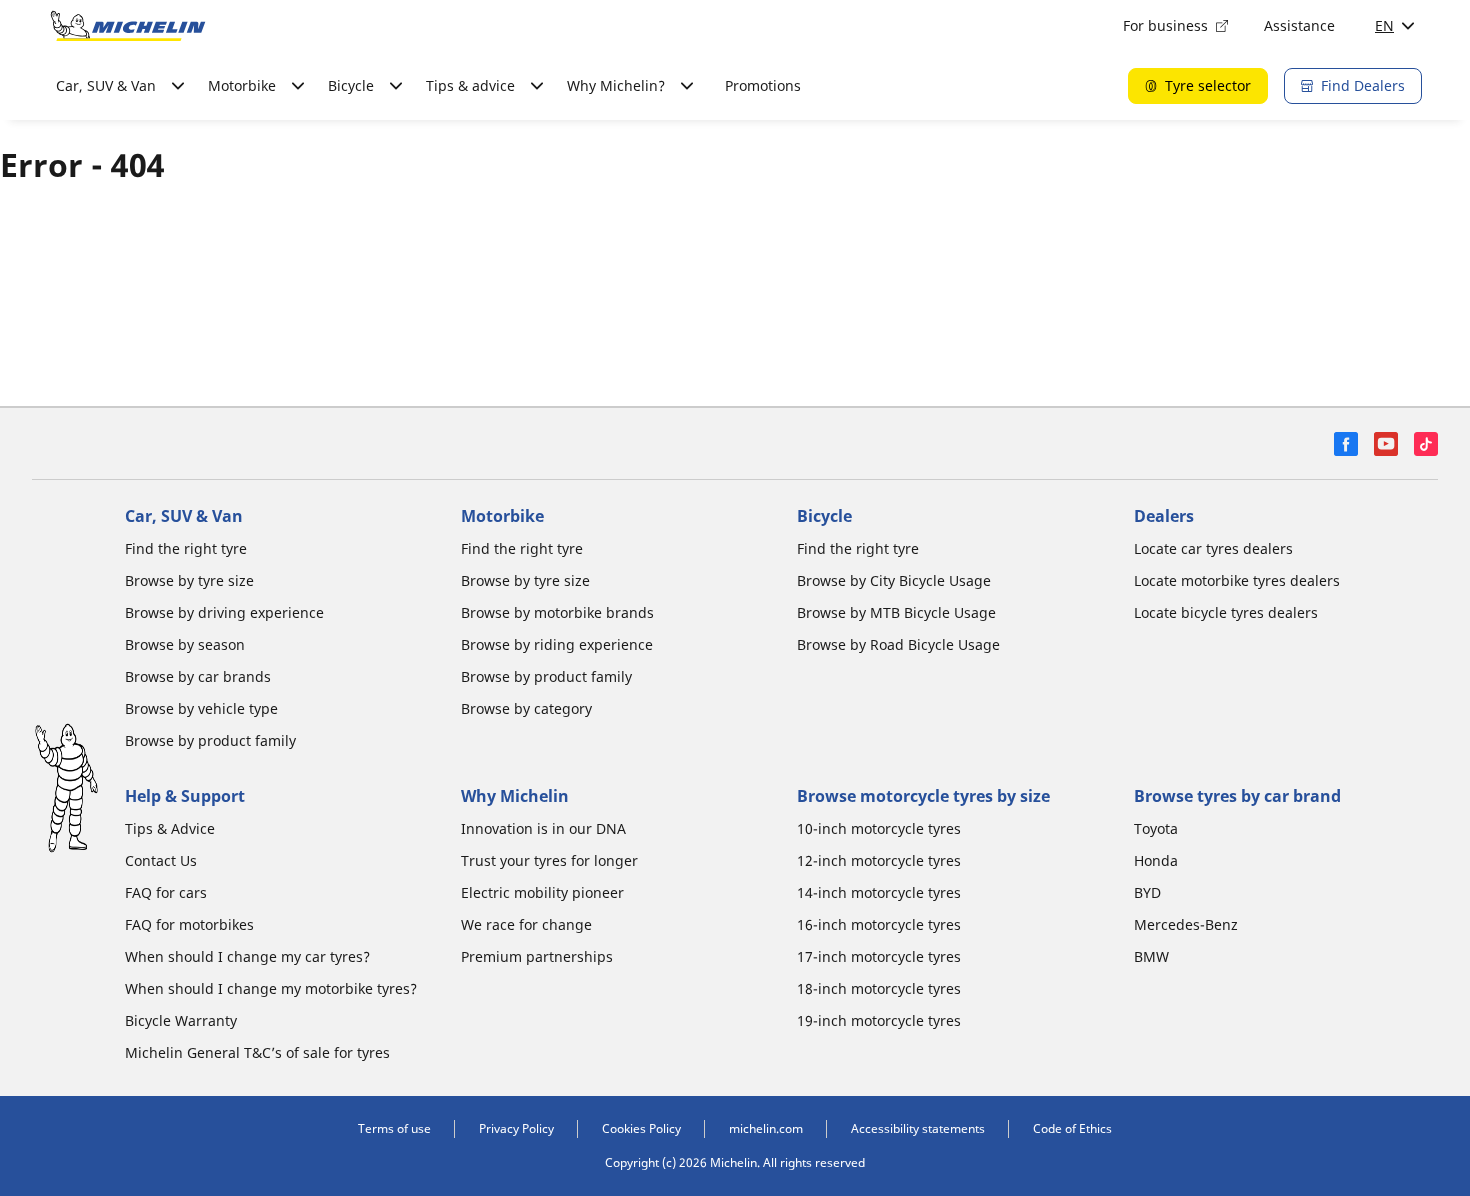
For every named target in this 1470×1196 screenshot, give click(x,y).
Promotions (763, 85)
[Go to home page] (128, 26)
